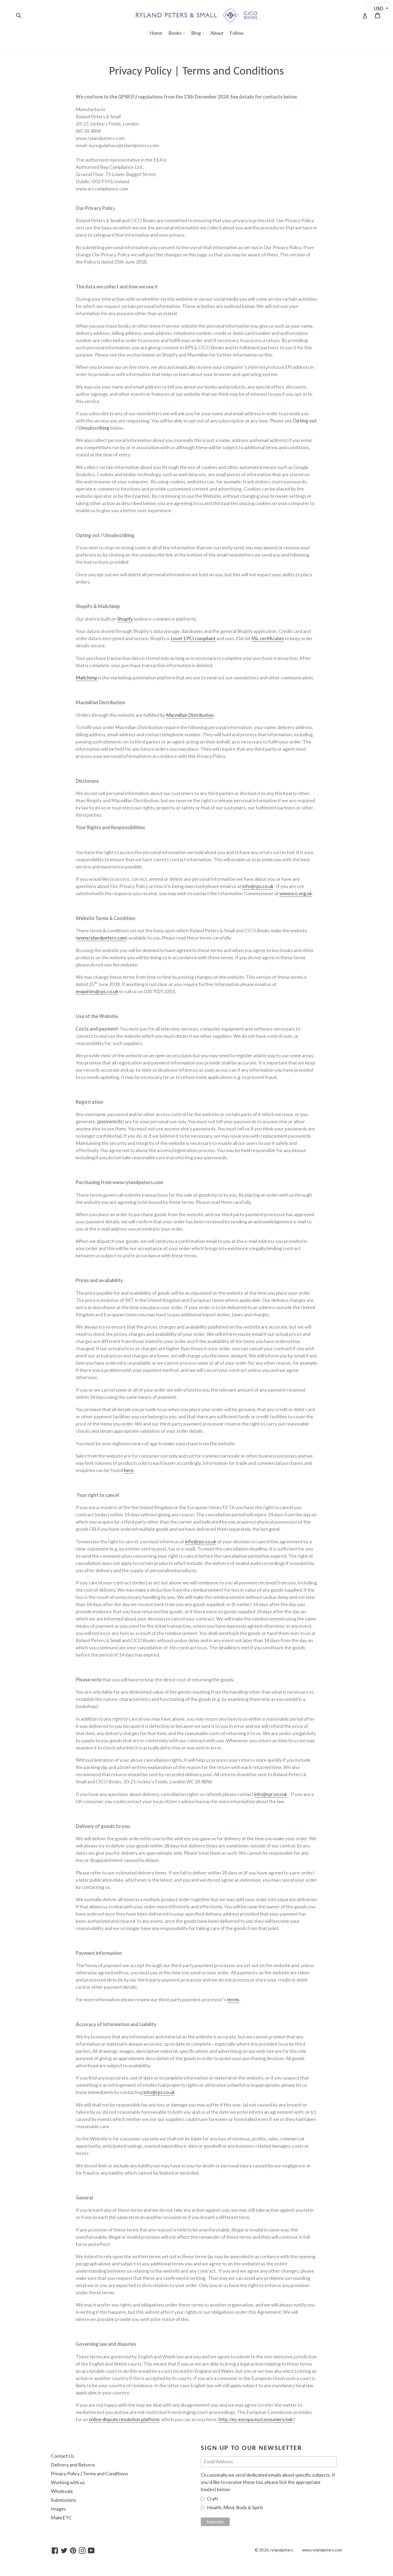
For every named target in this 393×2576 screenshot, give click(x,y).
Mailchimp (86, 678)
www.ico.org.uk (296, 893)
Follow (237, 33)
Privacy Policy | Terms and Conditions (89, 2473)
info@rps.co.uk (258, 886)
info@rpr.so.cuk (271, 1794)
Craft (213, 2499)
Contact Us (62, 2456)
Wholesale (62, 2491)
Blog (199, 33)
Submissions (63, 2500)
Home (156, 33)
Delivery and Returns (73, 2465)
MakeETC (61, 2518)
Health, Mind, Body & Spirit (235, 2507)
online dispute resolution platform (124, 2419)
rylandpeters (282, 2550)
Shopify (125, 619)
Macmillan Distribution (190, 715)
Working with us (68, 2482)
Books (178, 33)
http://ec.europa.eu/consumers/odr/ (256, 2419)
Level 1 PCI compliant (193, 638)
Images (58, 2509)
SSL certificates (268, 638)
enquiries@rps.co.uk (97, 991)
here (129, 1470)
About (217, 33)
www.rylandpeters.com (101, 938)
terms (233, 1999)
